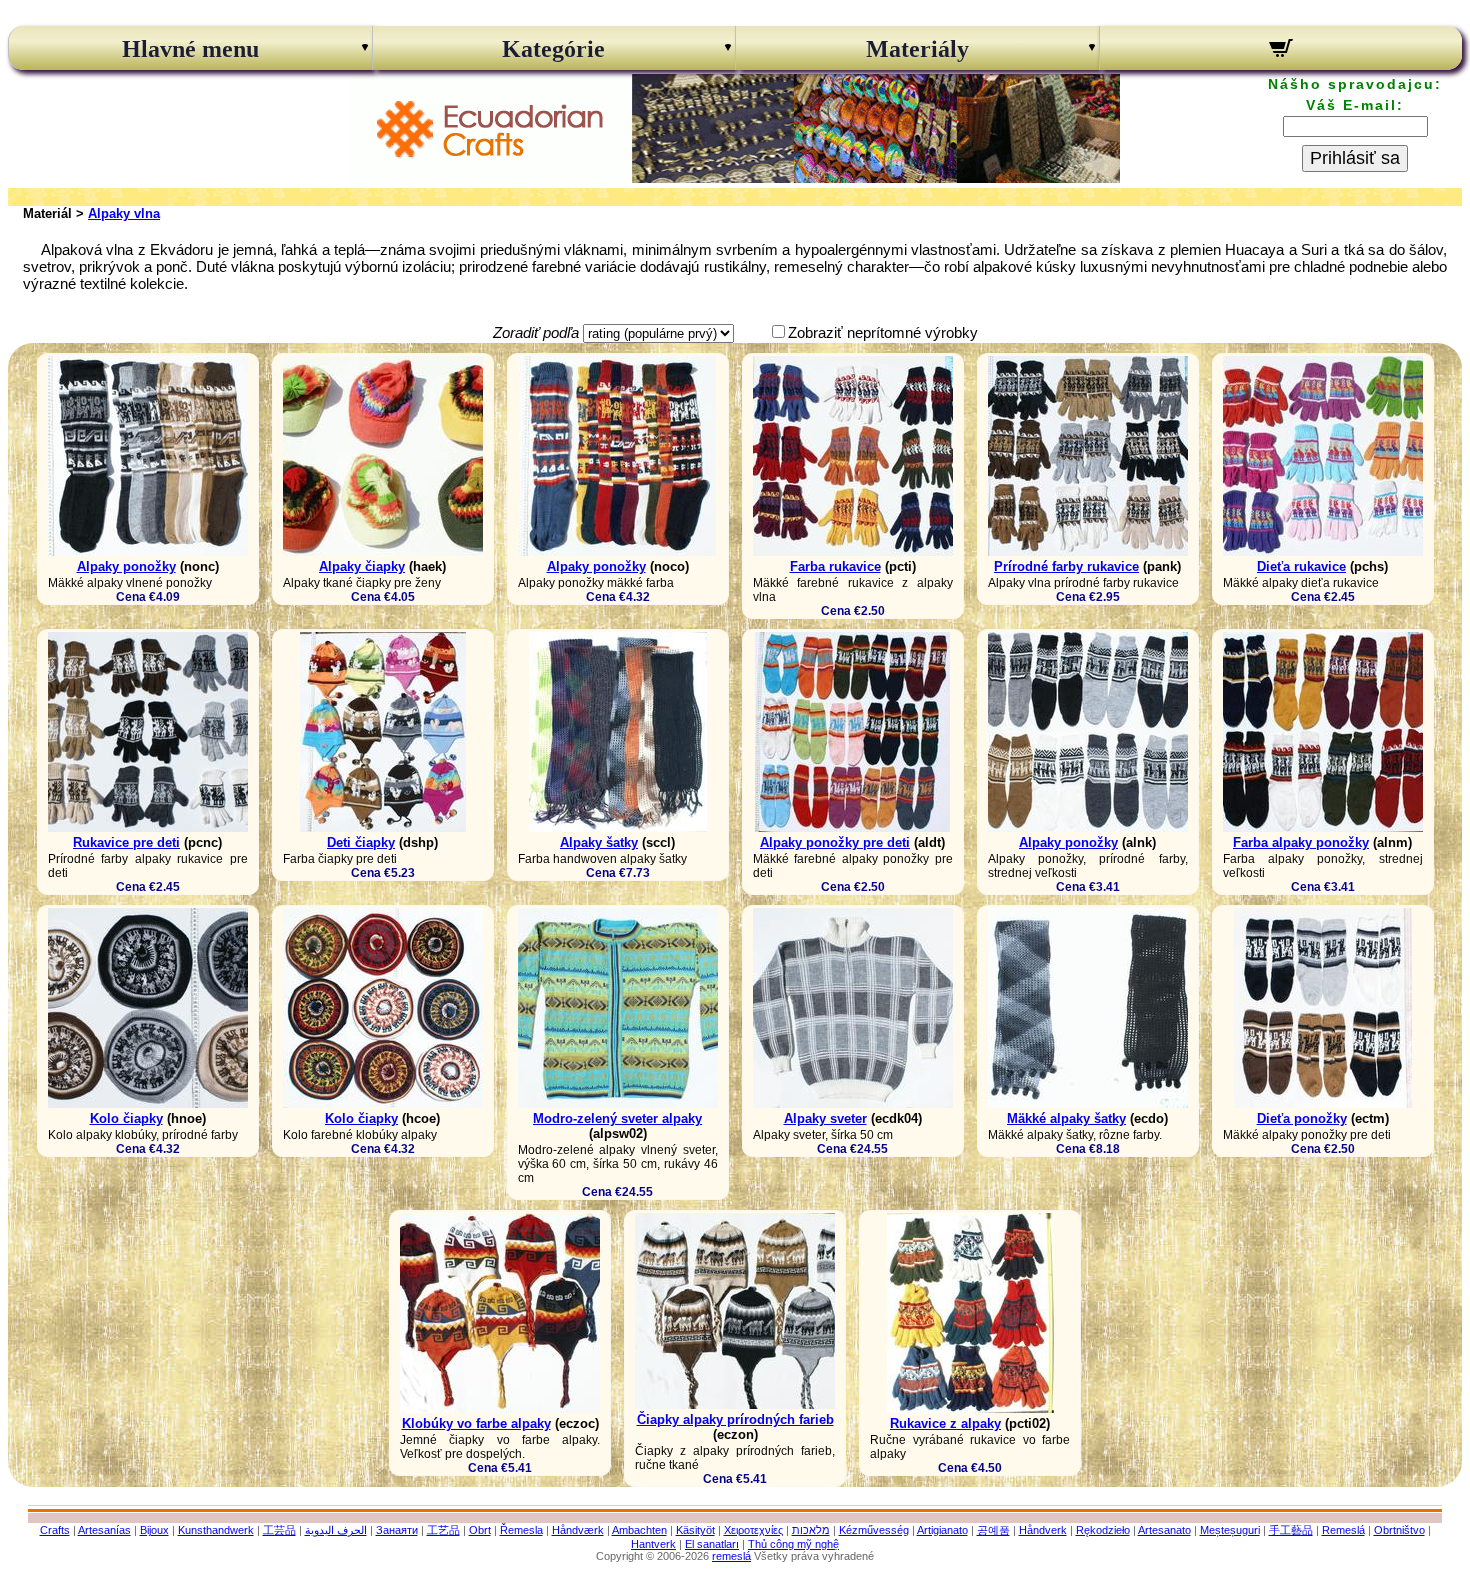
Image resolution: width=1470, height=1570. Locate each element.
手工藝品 (1291, 1530)
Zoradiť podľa (536, 332)
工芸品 (279, 1530)
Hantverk (653, 1544)
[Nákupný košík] (1281, 51)
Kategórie (553, 49)
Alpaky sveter (825, 1118)
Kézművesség (874, 1530)
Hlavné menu (190, 49)
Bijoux (154, 1530)
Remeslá (1343, 1530)
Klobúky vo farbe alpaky (476, 1423)
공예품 (993, 1530)
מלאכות (811, 1530)
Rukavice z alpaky (945, 1423)
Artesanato (1164, 1530)
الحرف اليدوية (336, 1530)
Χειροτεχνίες (753, 1530)
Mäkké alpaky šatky (1066, 1118)
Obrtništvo (1399, 1530)
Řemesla (521, 1530)
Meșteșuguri (1230, 1530)
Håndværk (578, 1530)
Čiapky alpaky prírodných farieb (735, 1419)
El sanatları (712, 1544)
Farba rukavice (835, 566)
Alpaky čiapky (362, 566)
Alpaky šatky (599, 842)
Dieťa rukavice (1301, 566)
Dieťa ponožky (1302, 1118)
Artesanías (104, 1530)
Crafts (55, 1530)
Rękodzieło (1103, 1530)
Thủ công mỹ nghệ (793, 1544)
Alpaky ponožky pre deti (835, 842)
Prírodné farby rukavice (1066, 566)
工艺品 (443, 1530)
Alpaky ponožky (126, 566)
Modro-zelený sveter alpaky (617, 1118)
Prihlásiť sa (1355, 158)
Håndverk (1043, 1530)
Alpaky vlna (124, 213)
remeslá (731, 1556)
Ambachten (639, 1530)
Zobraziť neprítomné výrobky (883, 332)
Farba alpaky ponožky (1301, 842)
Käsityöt (695, 1530)
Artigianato (942, 1530)
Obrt (480, 1530)
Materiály (917, 49)
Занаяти (397, 1530)
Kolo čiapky (126, 1118)
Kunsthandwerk (216, 1530)
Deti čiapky (361, 842)
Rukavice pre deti (126, 842)
